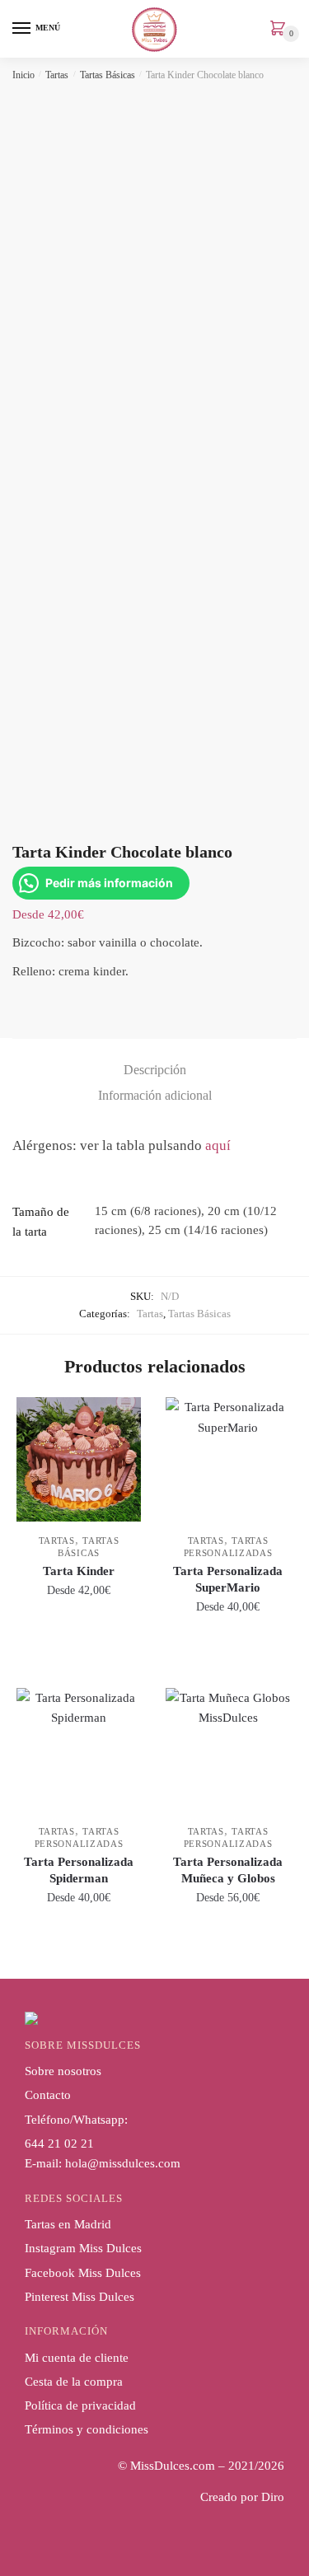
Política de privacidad (80, 2405)
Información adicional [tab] (155, 1095)
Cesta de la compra (74, 2382)
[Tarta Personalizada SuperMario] (228, 1459)
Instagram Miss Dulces (83, 2248)
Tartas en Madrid (68, 2224)
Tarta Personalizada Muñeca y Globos (228, 1870)
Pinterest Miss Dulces (80, 2297)
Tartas (57, 75)
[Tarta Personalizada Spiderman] (79, 1750)
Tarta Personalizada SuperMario (228, 1579)
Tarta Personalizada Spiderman (79, 1870)
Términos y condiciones (87, 2429)
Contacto (48, 2095)
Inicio (23, 75)
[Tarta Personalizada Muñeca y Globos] (228, 1750)
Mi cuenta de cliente (77, 2358)
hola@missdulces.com (123, 2163)
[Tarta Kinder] (79, 1459)
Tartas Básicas (108, 75)
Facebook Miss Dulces (83, 2273)
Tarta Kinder (79, 1571)
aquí (218, 1145)
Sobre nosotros (63, 2071)
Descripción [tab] (155, 1070)
